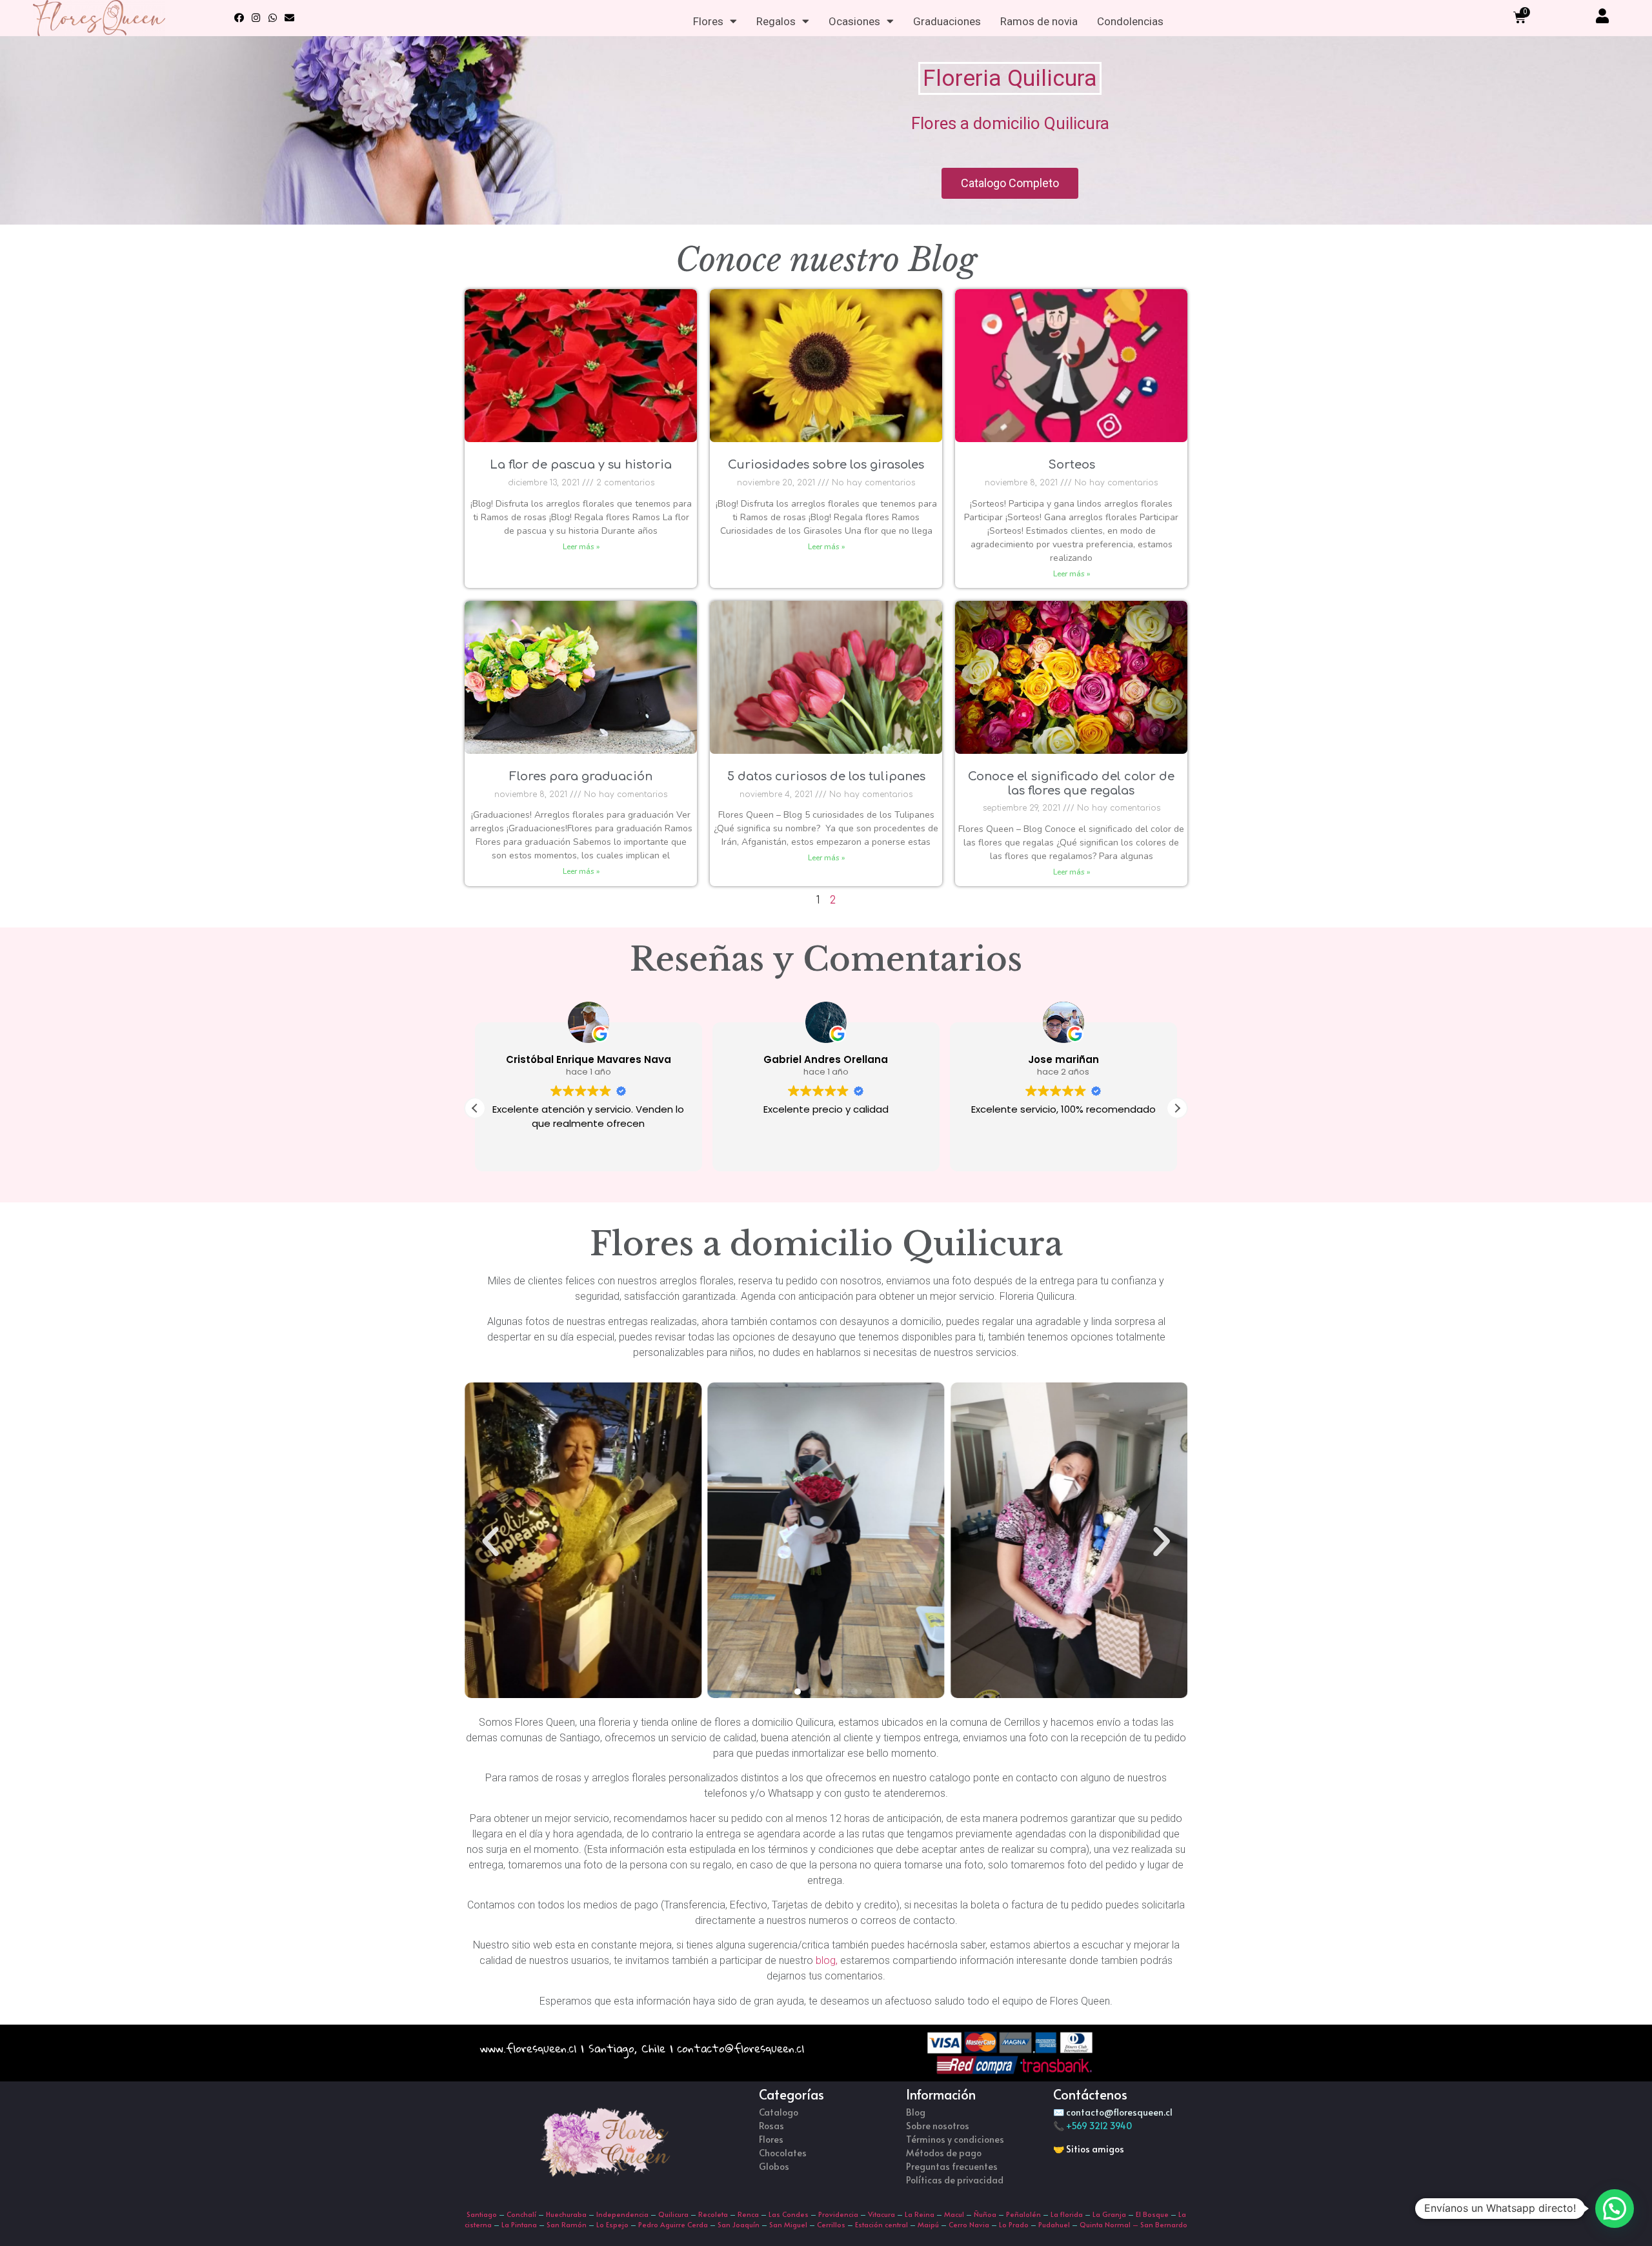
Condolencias (1130, 21)
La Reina (920, 2214)
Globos (774, 2166)
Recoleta (713, 2214)
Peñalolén (1023, 2214)
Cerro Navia (969, 2224)
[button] (1177, 1108)
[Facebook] (239, 18)
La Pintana (519, 2224)
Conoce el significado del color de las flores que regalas (1071, 784)
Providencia (838, 2214)
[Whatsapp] (273, 18)
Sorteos (1072, 465)
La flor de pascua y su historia (581, 465)
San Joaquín (739, 2224)
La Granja (1109, 2214)
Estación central (881, 2224)
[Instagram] (256, 18)
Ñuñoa (985, 2214)
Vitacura (881, 2214)
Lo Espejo (612, 2224)
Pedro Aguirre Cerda (673, 2224)
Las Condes (789, 2214)
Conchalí (521, 2214)
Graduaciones (947, 21)
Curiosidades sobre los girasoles (826, 465)
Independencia (622, 2214)
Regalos (776, 21)
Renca (748, 2214)
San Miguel (788, 2224)
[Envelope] (290, 18)
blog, (828, 1960)
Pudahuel (1054, 2224)
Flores (708, 21)
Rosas (771, 2126)
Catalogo (779, 2112)
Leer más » (581, 547)
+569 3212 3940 (1099, 2126)
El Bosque (1152, 2214)
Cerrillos (831, 2224)
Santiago (482, 2214)
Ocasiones (854, 21)
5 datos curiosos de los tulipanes (826, 776)
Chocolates (783, 2153)
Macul (954, 2214)
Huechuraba (566, 2214)
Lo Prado (1014, 2224)
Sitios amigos (1095, 2149)
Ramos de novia (1039, 21)
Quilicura (673, 2214)
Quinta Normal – (1110, 2224)
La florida (1067, 2214)
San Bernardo (1164, 2224)
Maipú (928, 2224)
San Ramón (567, 2224)
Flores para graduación (581, 776)
